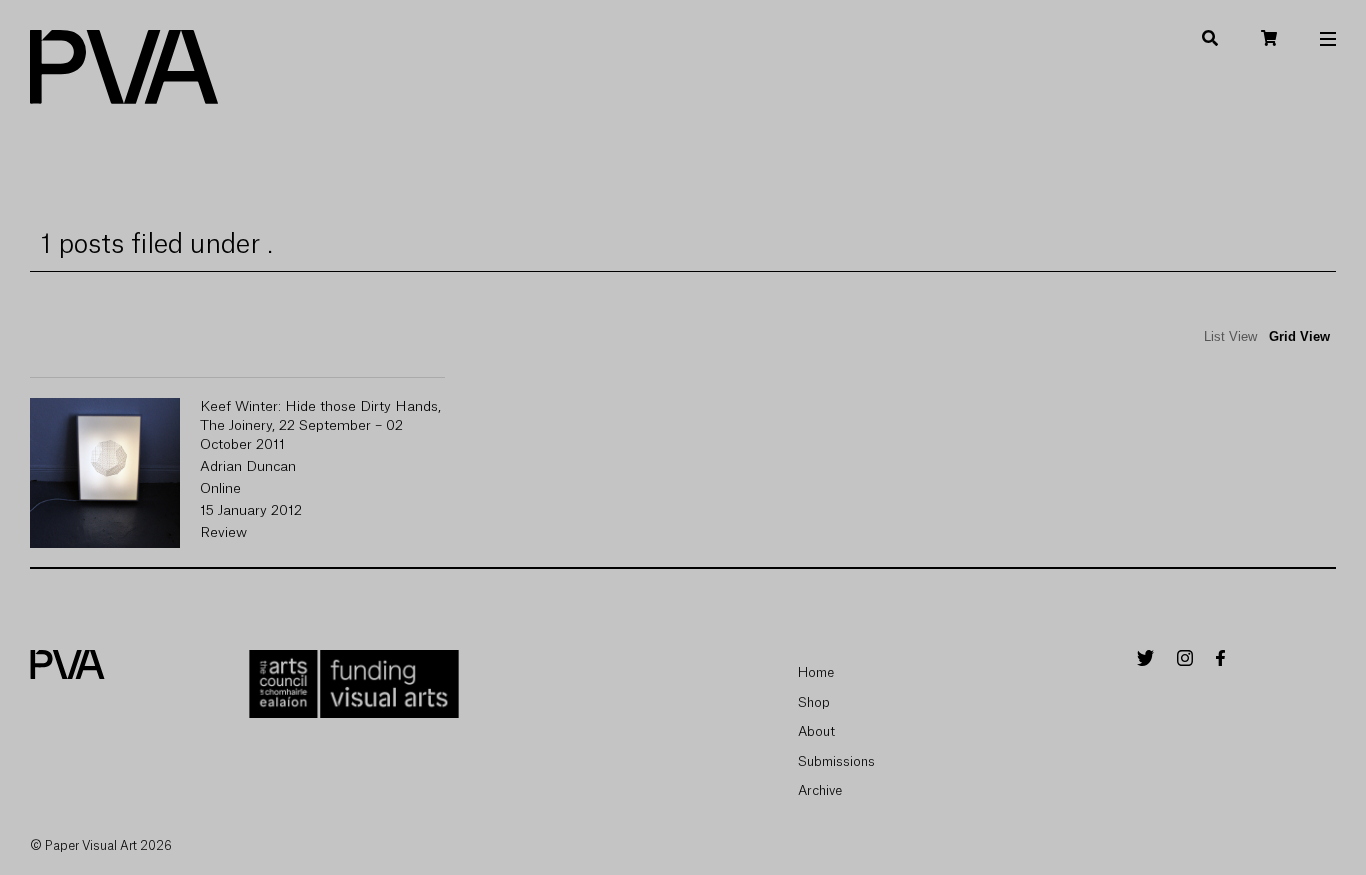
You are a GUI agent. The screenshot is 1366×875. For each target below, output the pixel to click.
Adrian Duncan (248, 467)
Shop (814, 702)
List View (1230, 336)
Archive (820, 790)
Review (223, 533)
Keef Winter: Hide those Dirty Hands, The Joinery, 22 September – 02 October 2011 (320, 426)
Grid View (1299, 336)
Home (816, 672)
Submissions (836, 761)
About (816, 731)
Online (220, 489)
